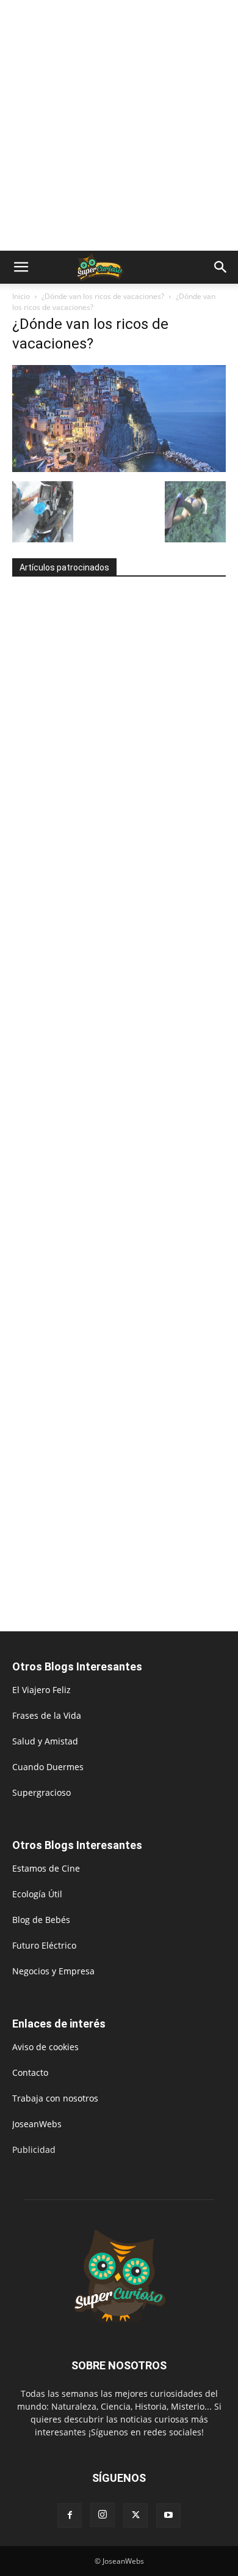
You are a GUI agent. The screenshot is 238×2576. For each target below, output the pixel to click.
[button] (21, 267)
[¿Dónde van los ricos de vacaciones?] (119, 469)
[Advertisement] (119, 125)
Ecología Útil (37, 1894)
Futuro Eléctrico (44, 1945)
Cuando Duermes (48, 1767)
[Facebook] (70, 2515)
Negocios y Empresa (53, 1971)
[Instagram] (103, 2515)
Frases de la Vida (47, 1715)
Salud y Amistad (45, 1741)
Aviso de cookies (45, 2047)
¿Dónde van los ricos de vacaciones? (103, 296)
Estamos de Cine (46, 1868)
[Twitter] (135, 2515)
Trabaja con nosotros (55, 2098)
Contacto (30, 2072)
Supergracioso (41, 1792)
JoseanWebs (37, 2124)
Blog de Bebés (41, 1920)
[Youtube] (168, 2515)
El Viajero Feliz (41, 1690)
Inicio (21, 296)
